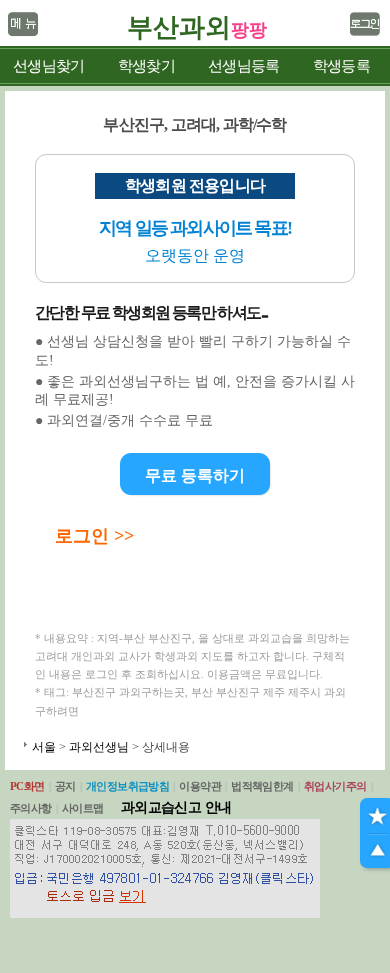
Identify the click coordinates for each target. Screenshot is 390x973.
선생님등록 (243, 66)
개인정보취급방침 (128, 786)
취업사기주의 (335, 786)
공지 (65, 786)
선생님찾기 (48, 66)
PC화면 (27, 786)
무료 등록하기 (195, 475)
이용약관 (200, 786)
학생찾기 (146, 66)
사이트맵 (83, 808)
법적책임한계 (262, 786)
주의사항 (31, 808)
